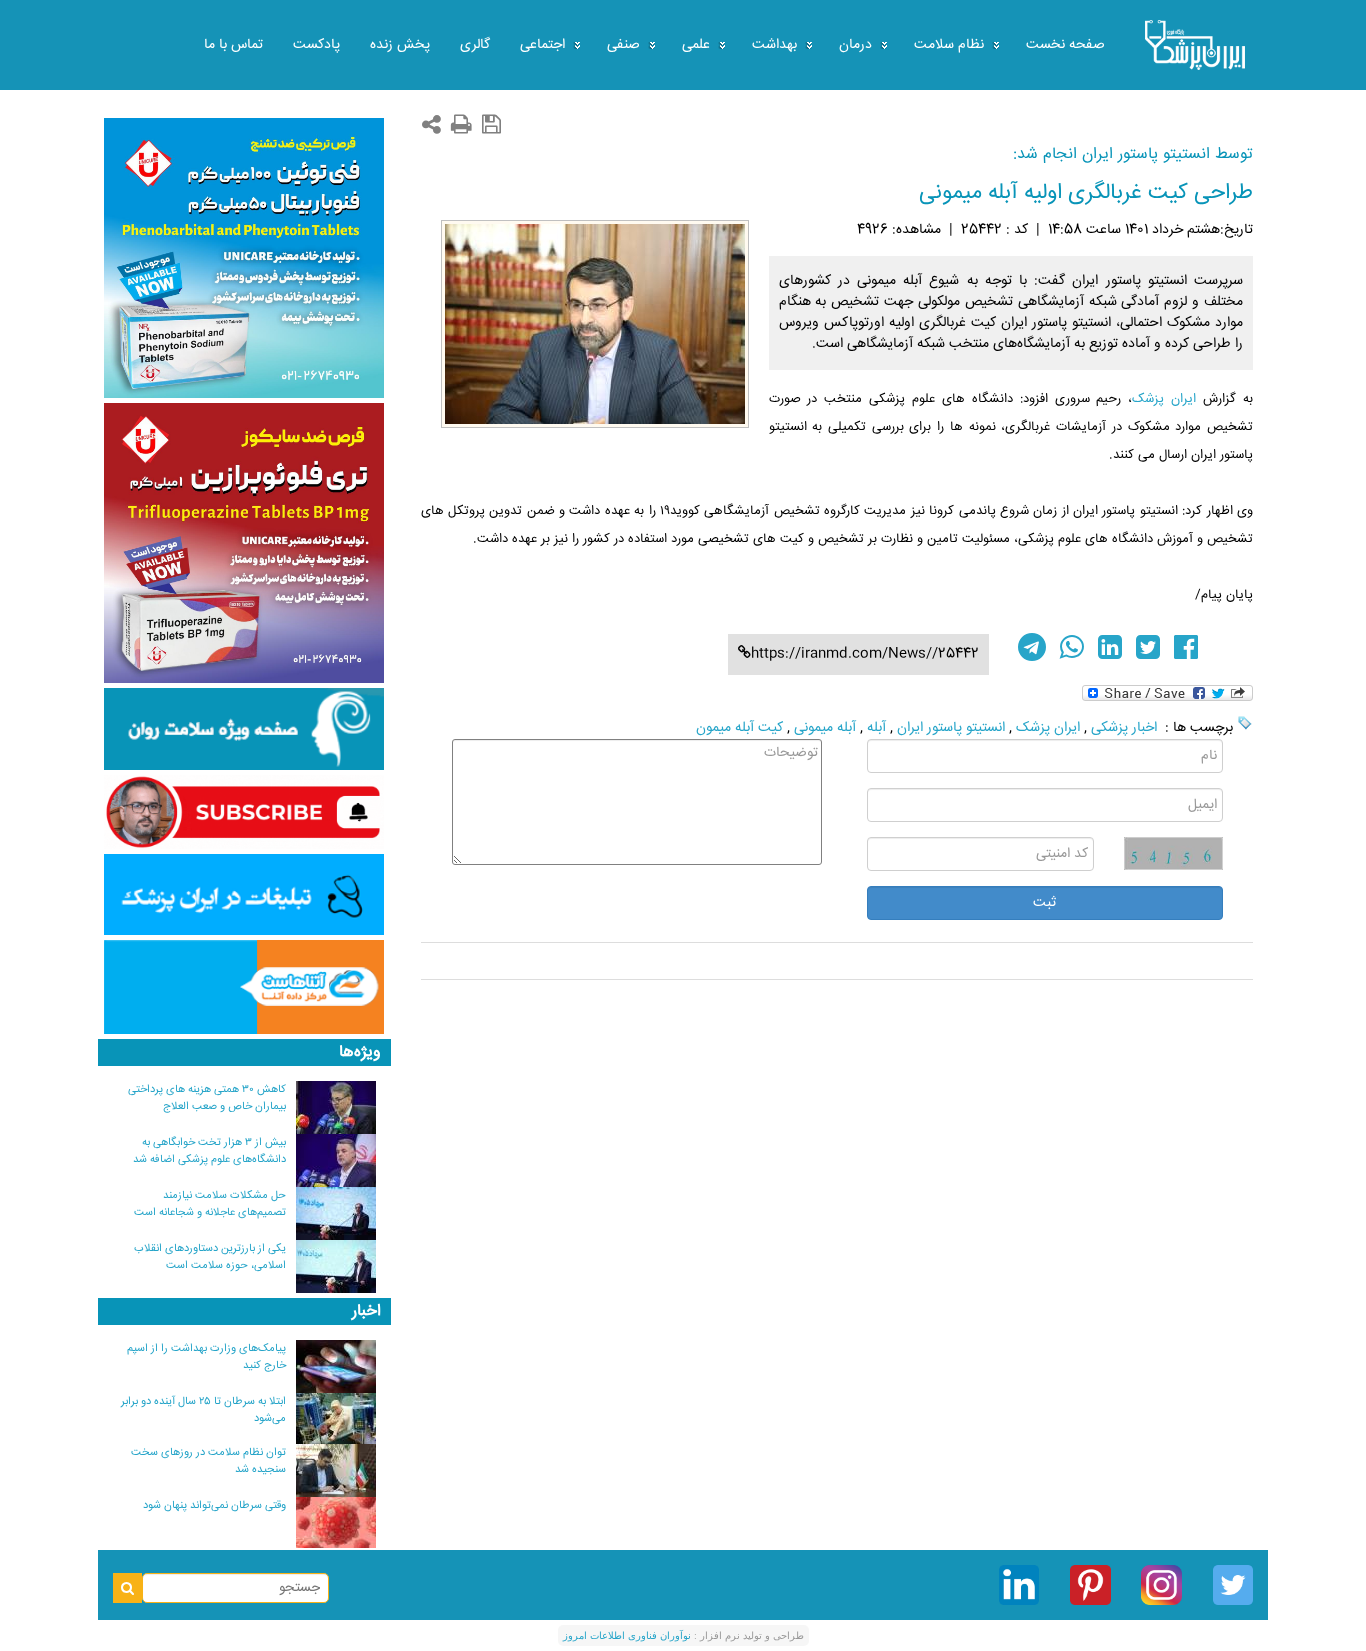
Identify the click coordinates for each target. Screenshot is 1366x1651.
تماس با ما (233, 45)
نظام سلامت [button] (949, 45)
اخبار (366, 1311)
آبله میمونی (825, 728)
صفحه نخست (1065, 45)
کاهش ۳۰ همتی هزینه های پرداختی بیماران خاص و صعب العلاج (207, 1098)
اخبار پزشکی (1124, 728)
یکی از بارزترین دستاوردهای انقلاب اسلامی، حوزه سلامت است (210, 1257)
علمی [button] (696, 45)
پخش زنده (400, 45)
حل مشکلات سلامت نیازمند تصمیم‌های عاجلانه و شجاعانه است (210, 1204)
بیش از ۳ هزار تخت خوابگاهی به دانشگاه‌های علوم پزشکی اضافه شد (209, 1151)
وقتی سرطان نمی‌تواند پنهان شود (214, 1505)
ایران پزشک (1164, 399)
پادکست (316, 45)
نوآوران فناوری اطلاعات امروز (627, 1635)
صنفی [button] (623, 45)
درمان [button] (855, 45)
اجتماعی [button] (542, 45)
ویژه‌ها (360, 1052)
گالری (475, 45)
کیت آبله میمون (739, 728)
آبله (876, 728)
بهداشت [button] (774, 45)
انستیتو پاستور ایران (951, 728)
